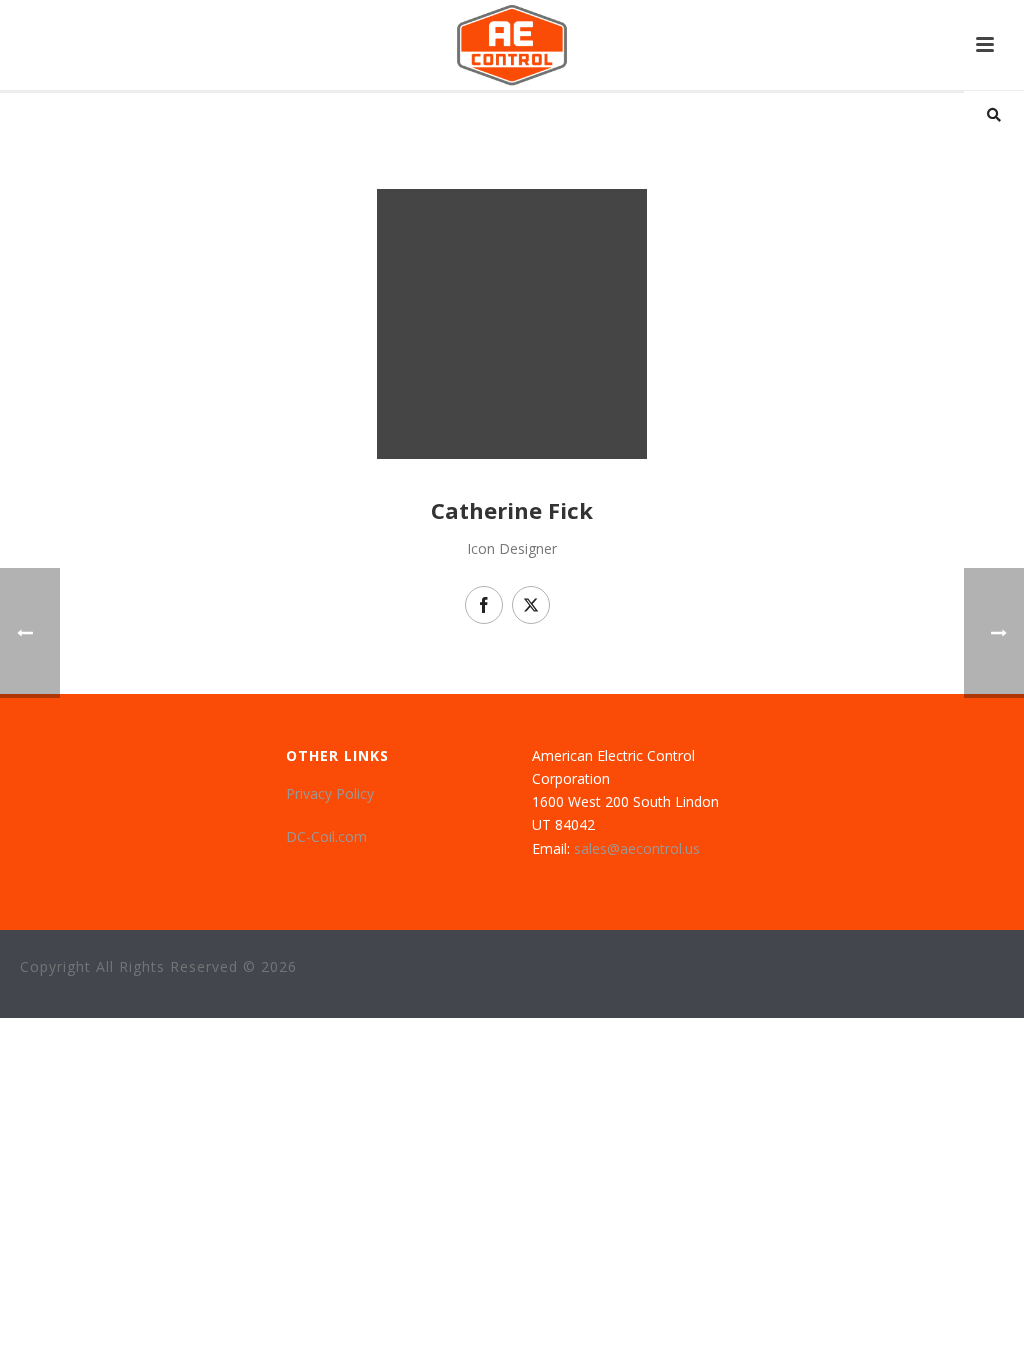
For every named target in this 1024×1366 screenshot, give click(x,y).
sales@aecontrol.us (637, 848)
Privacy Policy (330, 793)
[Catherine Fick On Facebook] (484, 605)
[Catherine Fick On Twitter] (531, 605)
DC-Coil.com (326, 836)
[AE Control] (512, 45)
